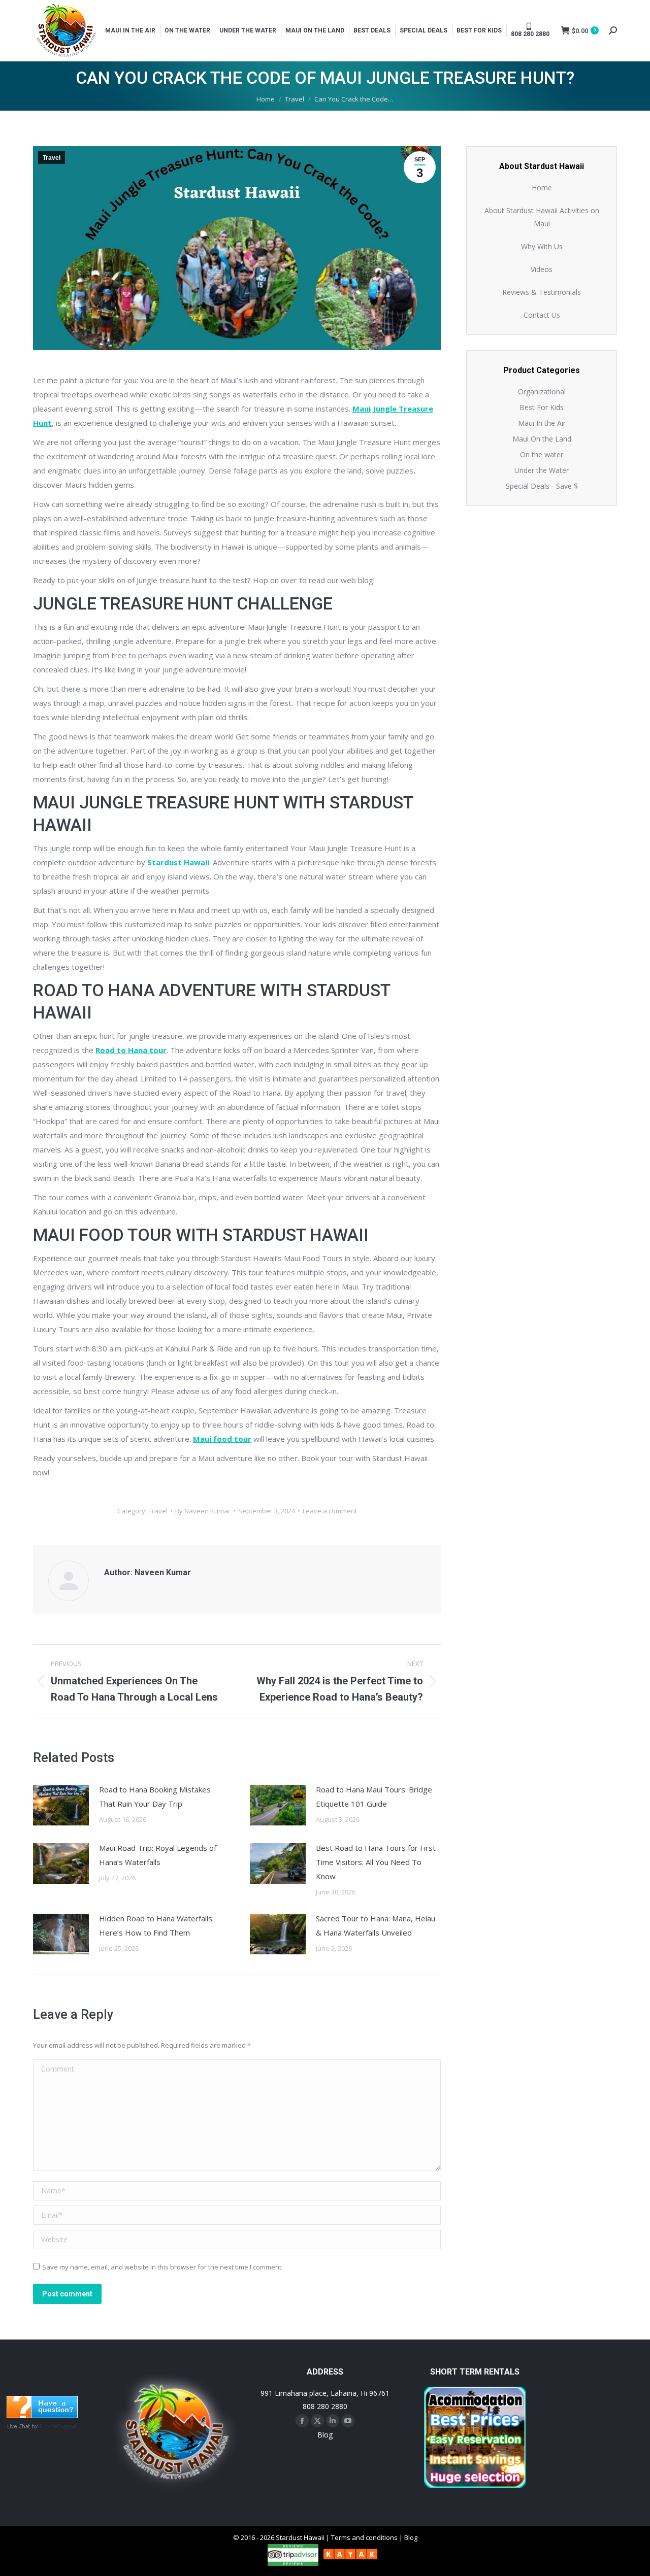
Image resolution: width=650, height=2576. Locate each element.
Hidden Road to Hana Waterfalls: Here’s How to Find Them (156, 1925)
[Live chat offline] (42, 2415)
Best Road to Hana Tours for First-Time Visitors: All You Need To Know (377, 1862)
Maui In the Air (542, 423)
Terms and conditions (364, 2537)
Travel (52, 158)
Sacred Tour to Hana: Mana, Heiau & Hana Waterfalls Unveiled (376, 1925)
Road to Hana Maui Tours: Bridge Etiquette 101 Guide (374, 1797)
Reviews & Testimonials (542, 292)
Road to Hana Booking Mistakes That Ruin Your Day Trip (155, 1797)
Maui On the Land (542, 439)
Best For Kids (542, 407)
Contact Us (542, 315)
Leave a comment (330, 1511)
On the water (542, 454)
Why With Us (542, 246)
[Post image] (61, 1805)
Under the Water (542, 470)
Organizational (542, 392)
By (203, 1511)
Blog (325, 2435)
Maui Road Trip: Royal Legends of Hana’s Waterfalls (158, 1855)
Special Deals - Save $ (542, 486)
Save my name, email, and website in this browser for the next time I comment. (162, 2267)
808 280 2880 (325, 2406)
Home (542, 188)
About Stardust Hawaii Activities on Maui (542, 217)
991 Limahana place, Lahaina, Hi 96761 (325, 2393)
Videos (542, 269)
